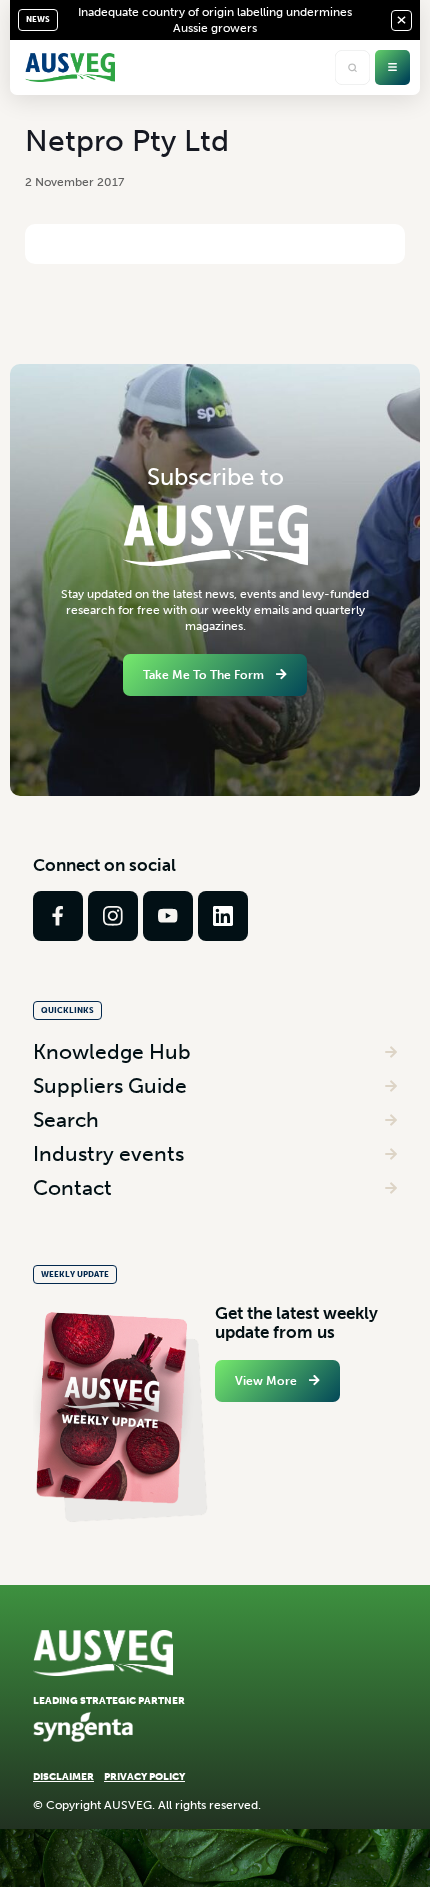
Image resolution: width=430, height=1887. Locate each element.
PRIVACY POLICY (144, 1776)
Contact (72, 1187)
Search (66, 1119)
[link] (58, 916)
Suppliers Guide (110, 1085)
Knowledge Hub (112, 1051)
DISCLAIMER (63, 1776)
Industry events (108, 1153)
